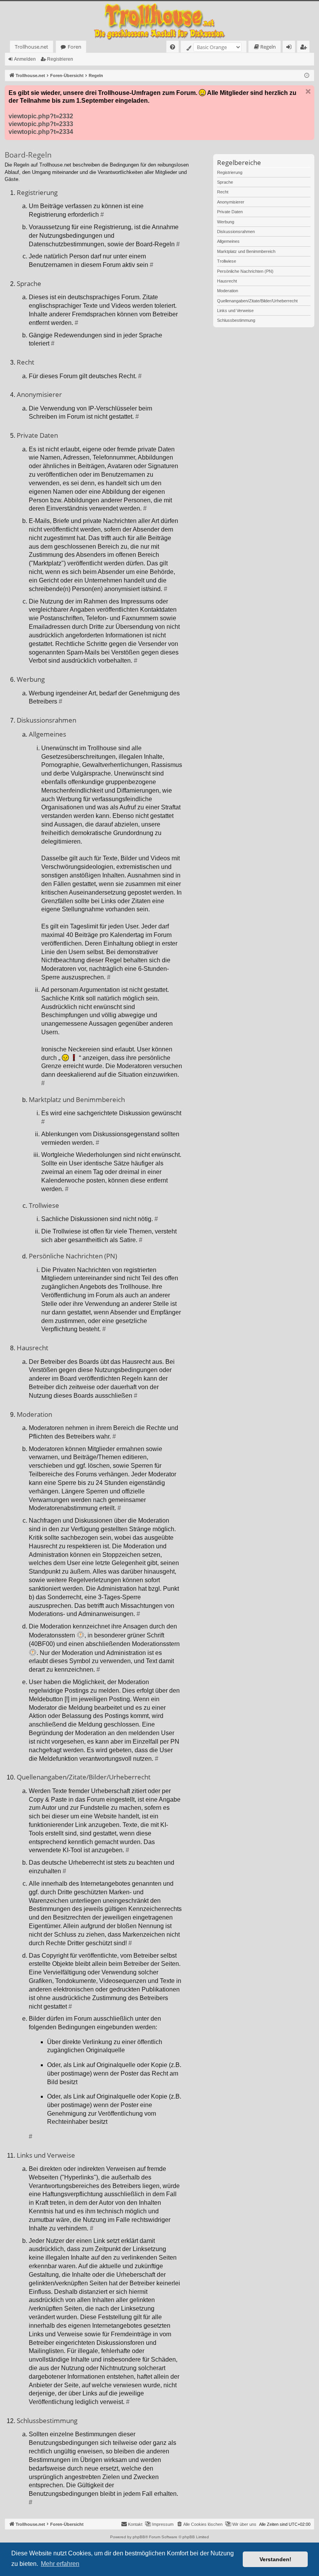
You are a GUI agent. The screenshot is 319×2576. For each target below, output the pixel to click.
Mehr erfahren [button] (60, 2564)
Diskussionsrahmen (236, 232)
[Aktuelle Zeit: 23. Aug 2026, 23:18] (307, 76)
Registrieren (60, 59)
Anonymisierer (231, 202)
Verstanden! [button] (275, 2559)
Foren (74, 47)
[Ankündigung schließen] (308, 91)
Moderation (228, 291)
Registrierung (230, 172)
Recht (223, 192)
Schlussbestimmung (236, 320)
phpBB (139, 2537)
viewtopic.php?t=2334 (41, 132)
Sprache (225, 182)
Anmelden (25, 59)
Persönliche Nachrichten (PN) (245, 271)
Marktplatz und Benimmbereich (246, 251)
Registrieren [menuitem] (305, 48)
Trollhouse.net (32, 47)
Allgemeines (228, 241)
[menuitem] (173, 47)
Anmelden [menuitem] (290, 48)
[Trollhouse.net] (159, 21)
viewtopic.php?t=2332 (41, 116)
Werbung (226, 222)
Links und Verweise (235, 311)
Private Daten (230, 212)
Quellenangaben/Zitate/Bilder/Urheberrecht (257, 301)
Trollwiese (227, 261)
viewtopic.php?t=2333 (41, 124)
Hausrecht (227, 281)
